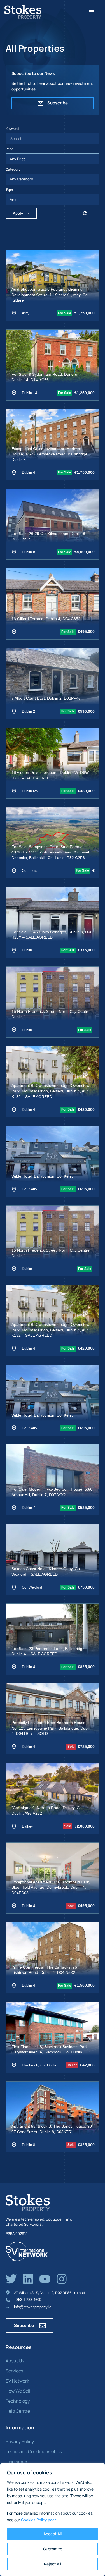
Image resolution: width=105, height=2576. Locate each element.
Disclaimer (17, 2462)
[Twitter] (11, 2279)
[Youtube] (45, 2279)
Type (9, 190)
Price (10, 149)
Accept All (53, 2534)
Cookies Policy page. (39, 2520)
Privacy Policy (20, 2441)
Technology (18, 2401)
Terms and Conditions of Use (35, 2451)
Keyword (12, 129)
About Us (15, 2361)
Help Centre (18, 2411)
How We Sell (18, 2391)
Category (13, 169)
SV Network (17, 2381)
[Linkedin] (28, 2279)
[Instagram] (62, 2279)
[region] (53, 2520)
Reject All (53, 2564)
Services (14, 2371)
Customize (53, 2549)
